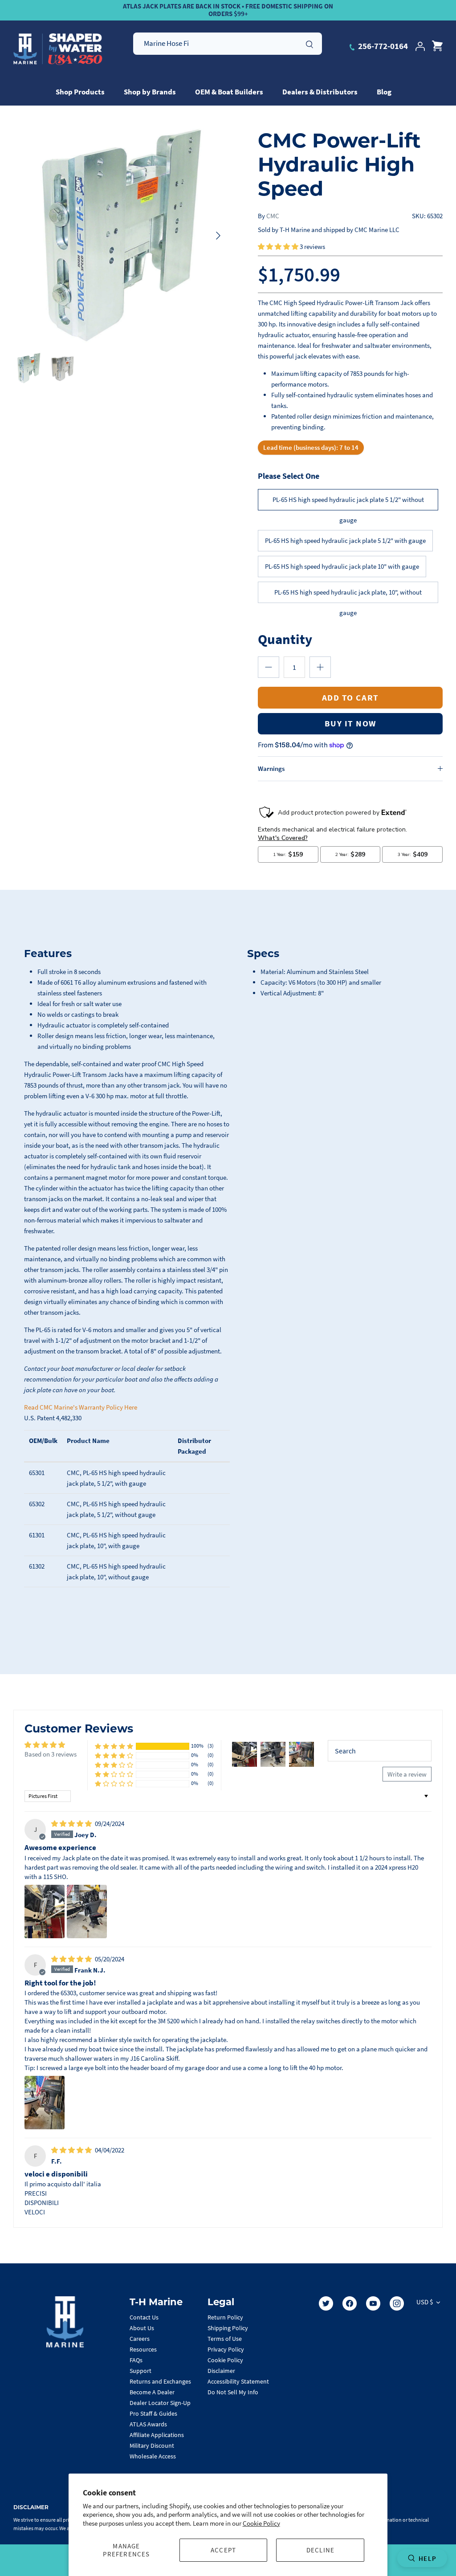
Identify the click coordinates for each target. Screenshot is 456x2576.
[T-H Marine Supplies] (58, 49)
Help (427, 2558)
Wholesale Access (153, 2456)
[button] (279, 247)
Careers (140, 2339)
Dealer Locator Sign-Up (160, 2403)
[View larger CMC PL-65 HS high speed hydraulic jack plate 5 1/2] (121, 236)
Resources (143, 2349)
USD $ (425, 2302)
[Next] (218, 236)
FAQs (136, 2360)
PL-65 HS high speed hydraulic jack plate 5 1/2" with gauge (345, 540)
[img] (72, 1824)
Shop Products (80, 92)
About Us (142, 2328)
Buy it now (350, 723)
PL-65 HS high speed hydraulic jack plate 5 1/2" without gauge (348, 503)
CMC (273, 216)
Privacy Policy (226, 2349)
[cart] (437, 46)
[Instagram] (397, 2303)
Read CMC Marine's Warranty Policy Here (81, 1407)
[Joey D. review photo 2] (87, 1912)
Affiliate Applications (157, 2435)
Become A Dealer (152, 2392)
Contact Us (144, 2317)
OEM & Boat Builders (229, 92)
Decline (320, 2550)
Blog (384, 92)
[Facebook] (350, 2303)
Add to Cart (350, 697)
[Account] (420, 46)
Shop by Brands (150, 92)
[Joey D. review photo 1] (45, 1912)
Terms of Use (225, 2339)
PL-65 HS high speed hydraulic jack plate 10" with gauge (342, 566)
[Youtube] (373, 2303)
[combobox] (228, 44)
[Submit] (309, 43)
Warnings (271, 768)
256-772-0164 (382, 46)
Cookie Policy (261, 2523)
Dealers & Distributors (320, 92)
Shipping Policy (228, 2328)
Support (140, 2371)
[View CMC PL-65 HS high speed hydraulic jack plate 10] (63, 368)
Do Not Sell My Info (233, 2392)
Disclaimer (221, 2371)
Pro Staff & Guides (153, 2413)
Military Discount (152, 2446)
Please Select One (289, 476)
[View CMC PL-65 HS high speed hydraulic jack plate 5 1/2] (29, 368)
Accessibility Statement (238, 2381)
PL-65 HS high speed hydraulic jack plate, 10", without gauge (348, 595)
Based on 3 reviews (51, 1754)
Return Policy (225, 2317)
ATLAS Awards (148, 2424)
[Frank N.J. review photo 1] (45, 2103)
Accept (223, 2550)
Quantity (285, 639)
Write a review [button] (407, 1774)
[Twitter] (326, 2303)
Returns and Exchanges (160, 2381)
